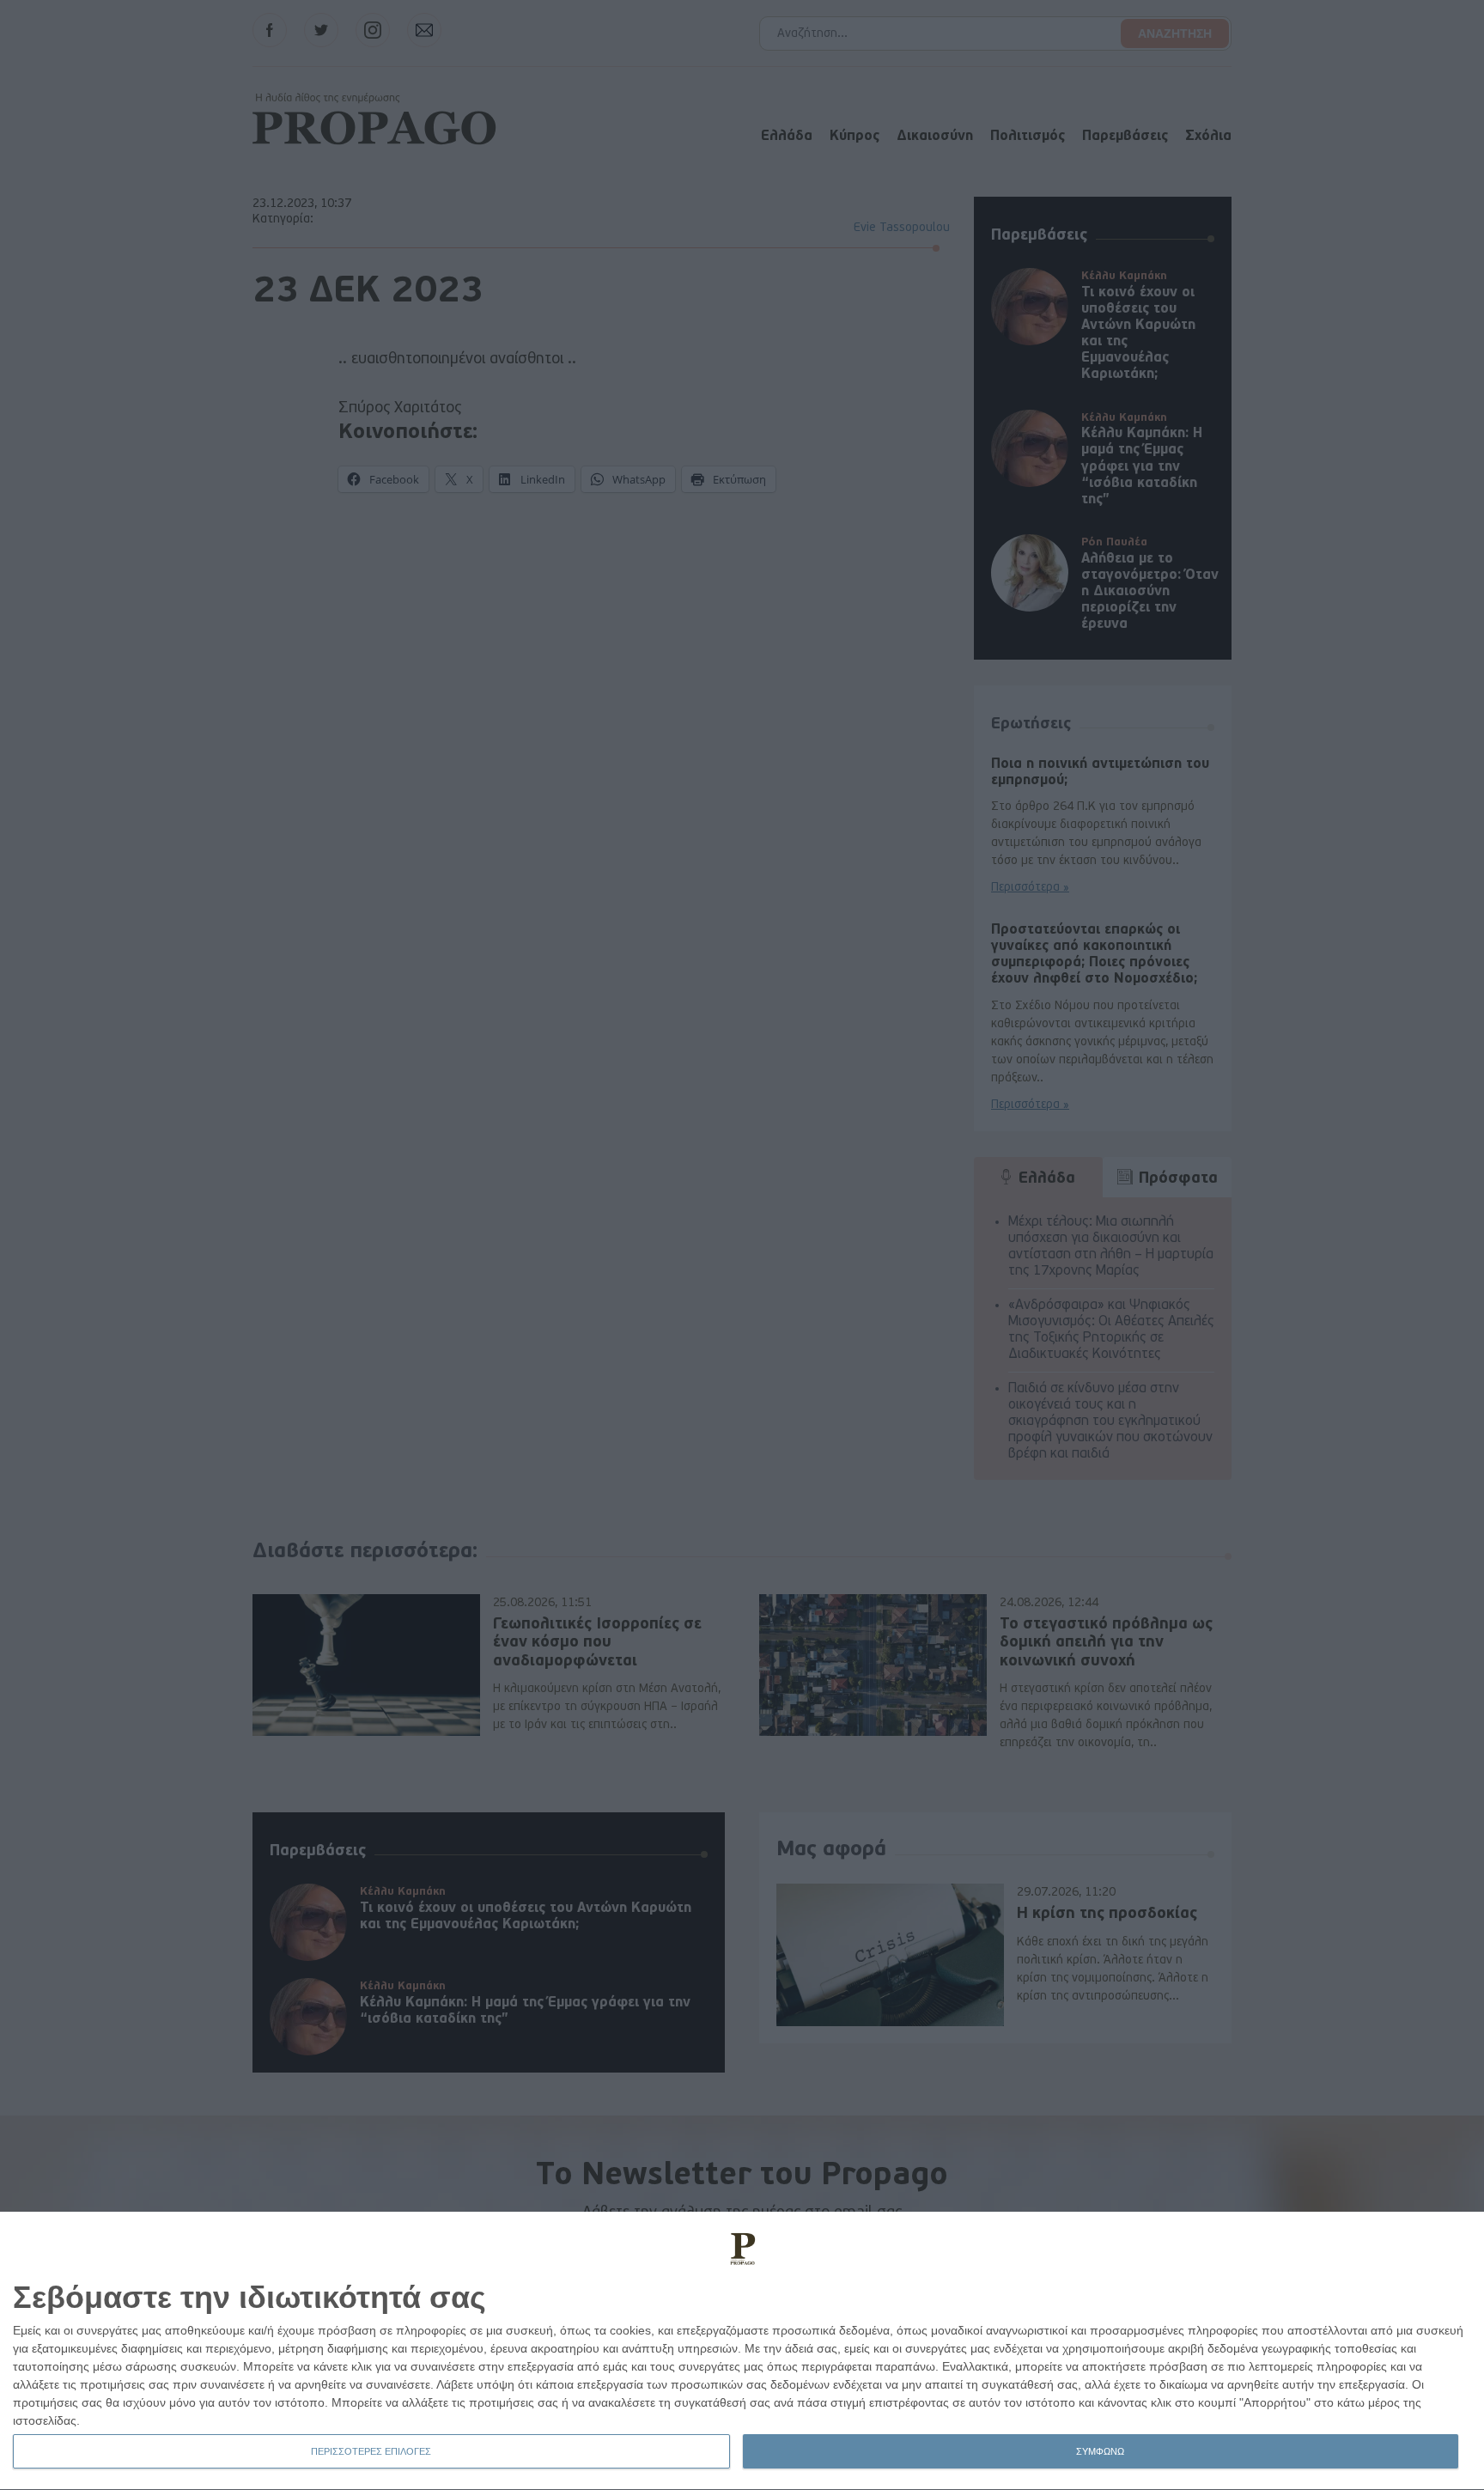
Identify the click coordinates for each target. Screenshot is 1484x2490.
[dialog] (742, 2351)
